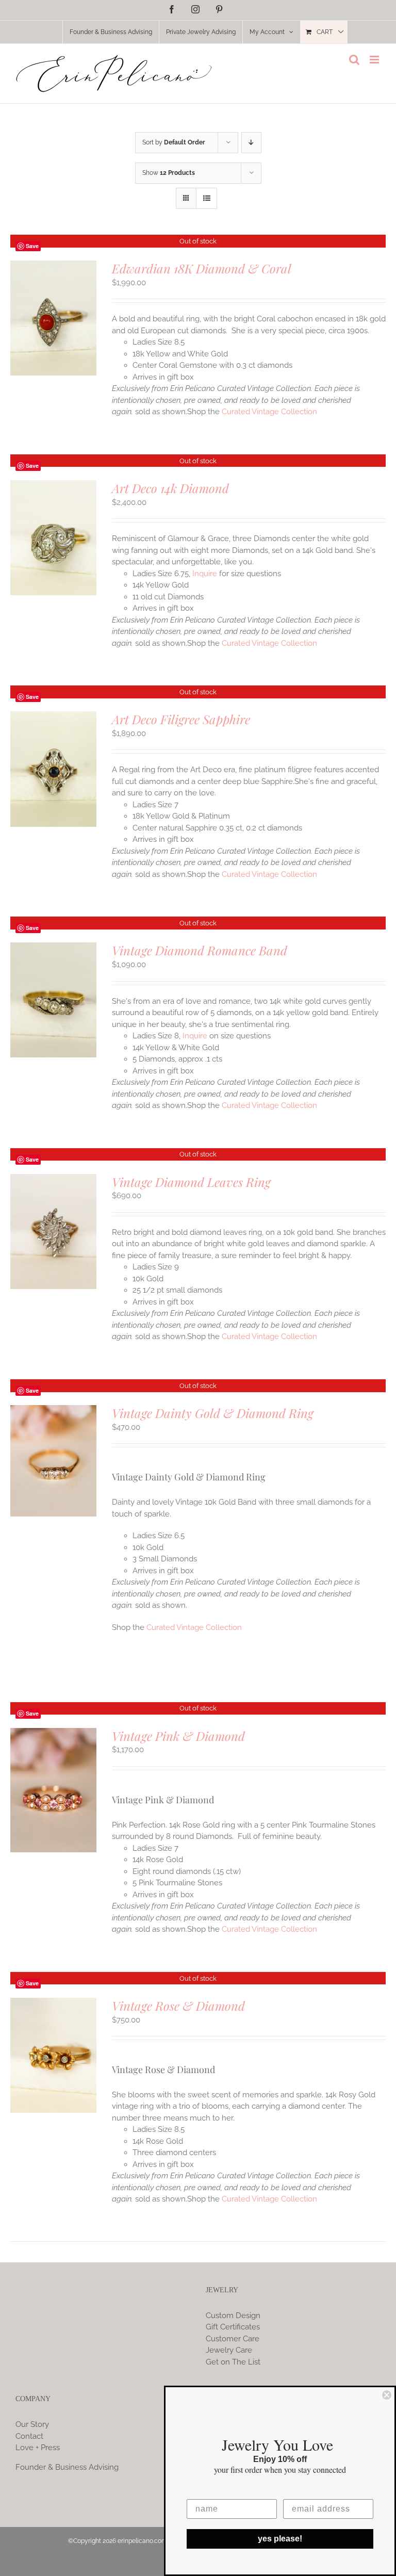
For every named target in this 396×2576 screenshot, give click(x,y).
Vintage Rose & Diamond (178, 2006)
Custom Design (233, 2316)
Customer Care (233, 2339)
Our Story (32, 2424)
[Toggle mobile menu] (375, 60)
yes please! (280, 2539)
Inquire (205, 574)
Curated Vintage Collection (269, 412)
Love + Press (38, 2448)
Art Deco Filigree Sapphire (181, 719)
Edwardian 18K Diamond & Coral (202, 268)
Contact (29, 2436)
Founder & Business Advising (67, 2467)
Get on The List (233, 2362)
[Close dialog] (387, 2395)
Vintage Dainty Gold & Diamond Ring (213, 1413)
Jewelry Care (229, 2350)
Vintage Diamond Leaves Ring (191, 1182)
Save (32, 246)
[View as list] (207, 198)
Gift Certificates (233, 2327)
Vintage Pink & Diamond (178, 1736)
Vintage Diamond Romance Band (200, 950)
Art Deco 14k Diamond (170, 488)
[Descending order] (251, 143)
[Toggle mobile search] (354, 60)
